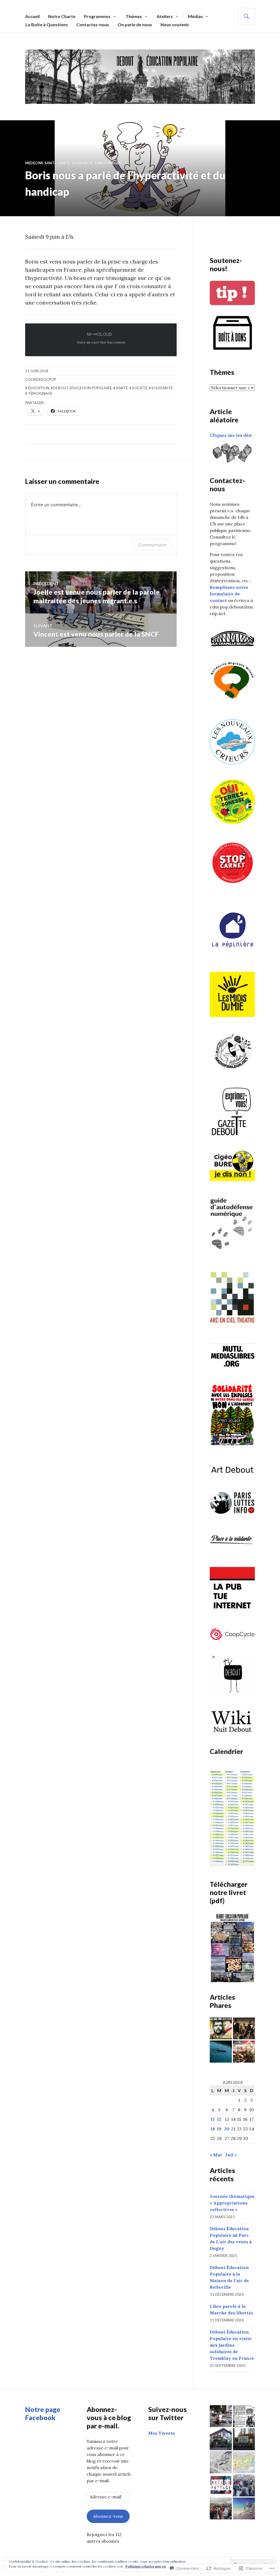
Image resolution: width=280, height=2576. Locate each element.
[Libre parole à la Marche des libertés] (244, 2485)
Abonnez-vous (108, 2516)
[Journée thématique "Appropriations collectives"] (244, 2416)
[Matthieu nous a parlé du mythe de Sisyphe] (244, 2509)
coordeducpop (41, 379)
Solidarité (82, 163)
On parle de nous (135, 24)
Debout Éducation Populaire (82, 388)
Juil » (231, 2155)
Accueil (32, 16)
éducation (39, 388)
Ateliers (165, 16)
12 (219, 2119)
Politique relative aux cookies (150, 2566)
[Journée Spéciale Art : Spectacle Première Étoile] (221, 2416)
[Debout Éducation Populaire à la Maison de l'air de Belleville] (244, 2439)
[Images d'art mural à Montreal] (221, 2439)
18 (213, 2129)
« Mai (216, 2155)
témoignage (40, 393)
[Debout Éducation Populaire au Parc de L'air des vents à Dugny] (221, 2509)
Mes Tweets (161, 2433)
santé (64, 163)
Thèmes (134, 16)
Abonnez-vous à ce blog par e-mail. (109, 2417)
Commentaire (152, 545)
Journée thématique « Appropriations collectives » (232, 2203)
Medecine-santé (41, 163)
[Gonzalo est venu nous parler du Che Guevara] (221, 2029)
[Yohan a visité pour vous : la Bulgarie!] (244, 2462)
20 (227, 2129)
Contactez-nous (93, 24)
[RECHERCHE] (247, 16)
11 (213, 2119)
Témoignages (108, 163)
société (140, 388)
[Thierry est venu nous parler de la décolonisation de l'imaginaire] (221, 2462)
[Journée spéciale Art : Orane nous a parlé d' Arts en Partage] (221, 2485)
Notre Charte (62, 16)
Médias (195, 16)
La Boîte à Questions (47, 24)
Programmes (97, 16)
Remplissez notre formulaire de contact (229, 594)
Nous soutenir (175, 24)
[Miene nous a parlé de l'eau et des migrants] (221, 2052)
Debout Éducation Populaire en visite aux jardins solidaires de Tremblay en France (232, 2345)
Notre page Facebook (43, 2413)
